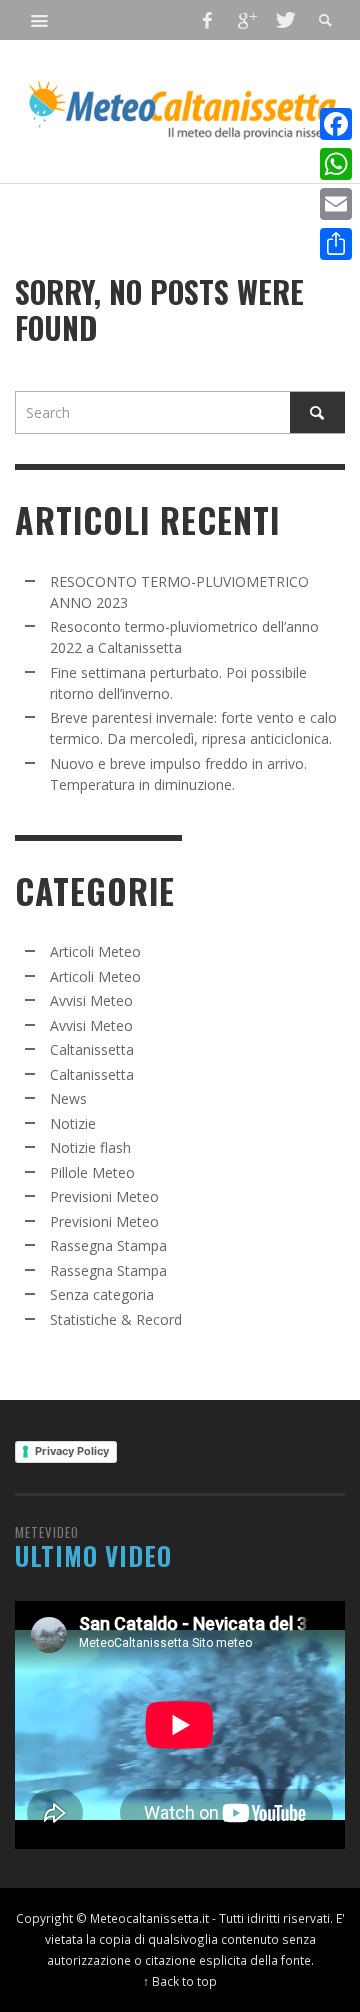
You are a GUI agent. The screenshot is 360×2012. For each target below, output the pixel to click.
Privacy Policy (72, 1451)
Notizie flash (90, 1147)
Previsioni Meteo (104, 1196)
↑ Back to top (180, 1981)
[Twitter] (284, 20)
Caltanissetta (92, 1049)
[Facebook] (208, 20)
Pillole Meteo (92, 1172)
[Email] (336, 204)
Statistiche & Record (116, 1319)
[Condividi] (336, 244)
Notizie (73, 1123)
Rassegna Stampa (108, 1245)
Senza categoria (102, 1294)
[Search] (40, 20)
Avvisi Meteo (91, 1000)
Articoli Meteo (95, 951)
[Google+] (246, 20)
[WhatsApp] (336, 164)
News (68, 1098)
